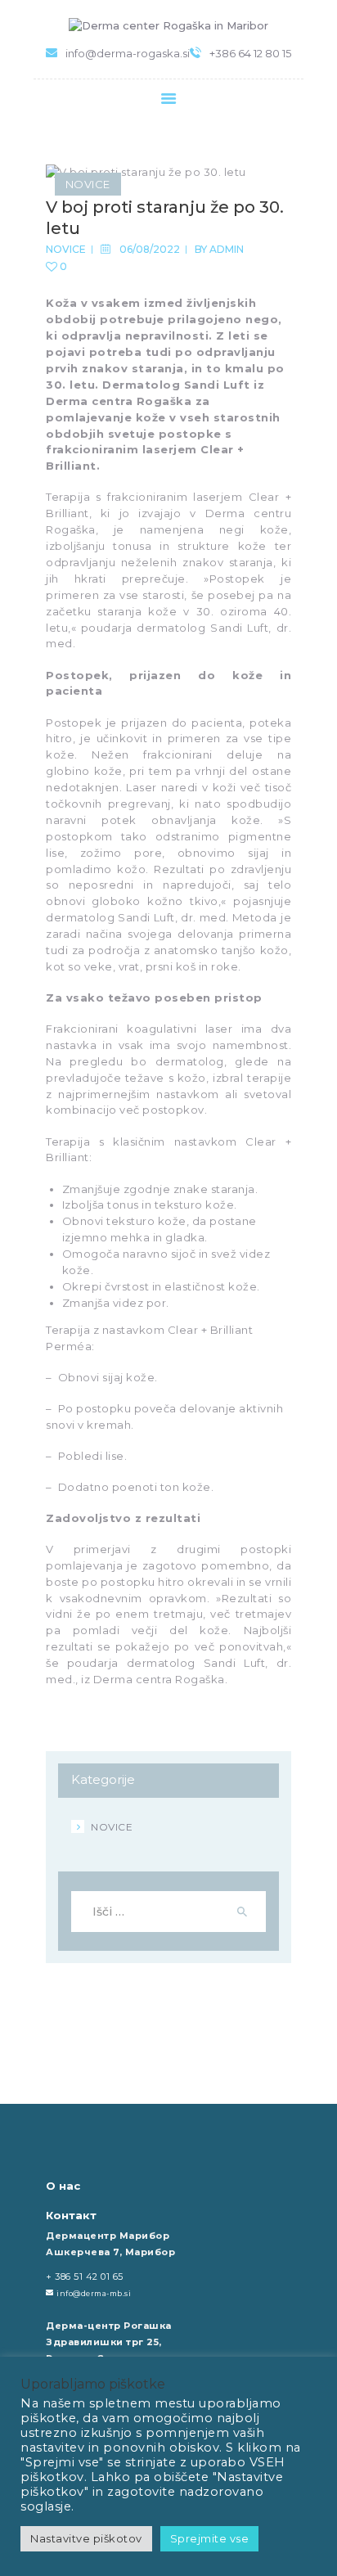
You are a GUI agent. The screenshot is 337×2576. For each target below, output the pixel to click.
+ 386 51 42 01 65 (85, 2277)
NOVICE (88, 184)
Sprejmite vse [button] (210, 2538)
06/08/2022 (150, 249)
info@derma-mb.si (94, 2293)
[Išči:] (168, 1912)
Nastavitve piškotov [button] (86, 2538)
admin (227, 249)
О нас (63, 2186)
